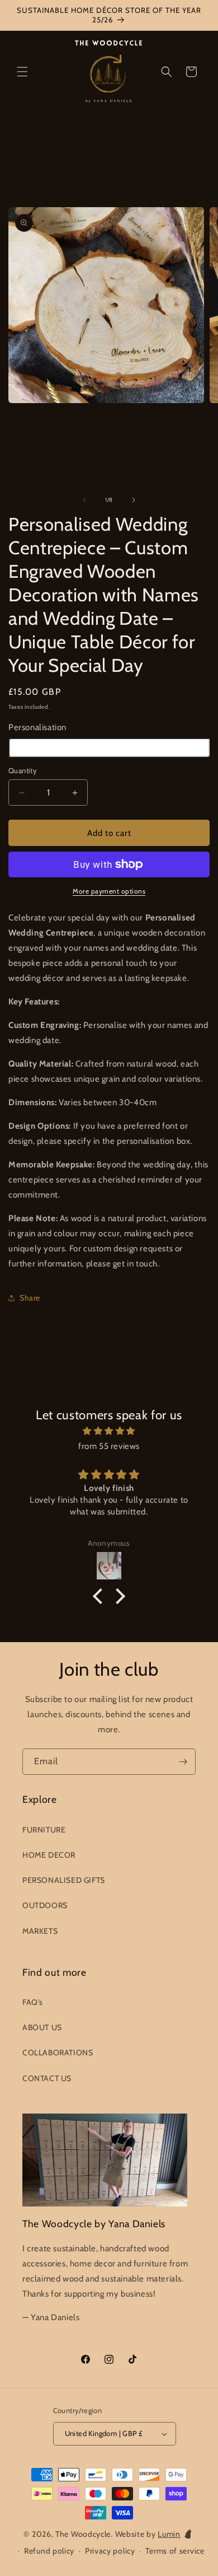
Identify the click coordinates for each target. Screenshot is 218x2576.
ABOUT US (42, 2027)
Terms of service (175, 2551)
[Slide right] (134, 500)
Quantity (23, 770)
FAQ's (33, 2002)
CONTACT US (47, 2078)
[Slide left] (84, 500)
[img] (109, 1431)
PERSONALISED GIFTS (64, 1880)
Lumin (169, 2534)
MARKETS (40, 1931)
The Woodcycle (83, 2534)
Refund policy (49, 2551)
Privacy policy (110, 2551)
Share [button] (30, 1298)
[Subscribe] (183, 1762)
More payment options (109, 891)
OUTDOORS (45, 1905)
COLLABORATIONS (58, 2053)
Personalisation (37, 727)
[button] (22, 72)
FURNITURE (44, 1830)
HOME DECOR (49, 1855)
